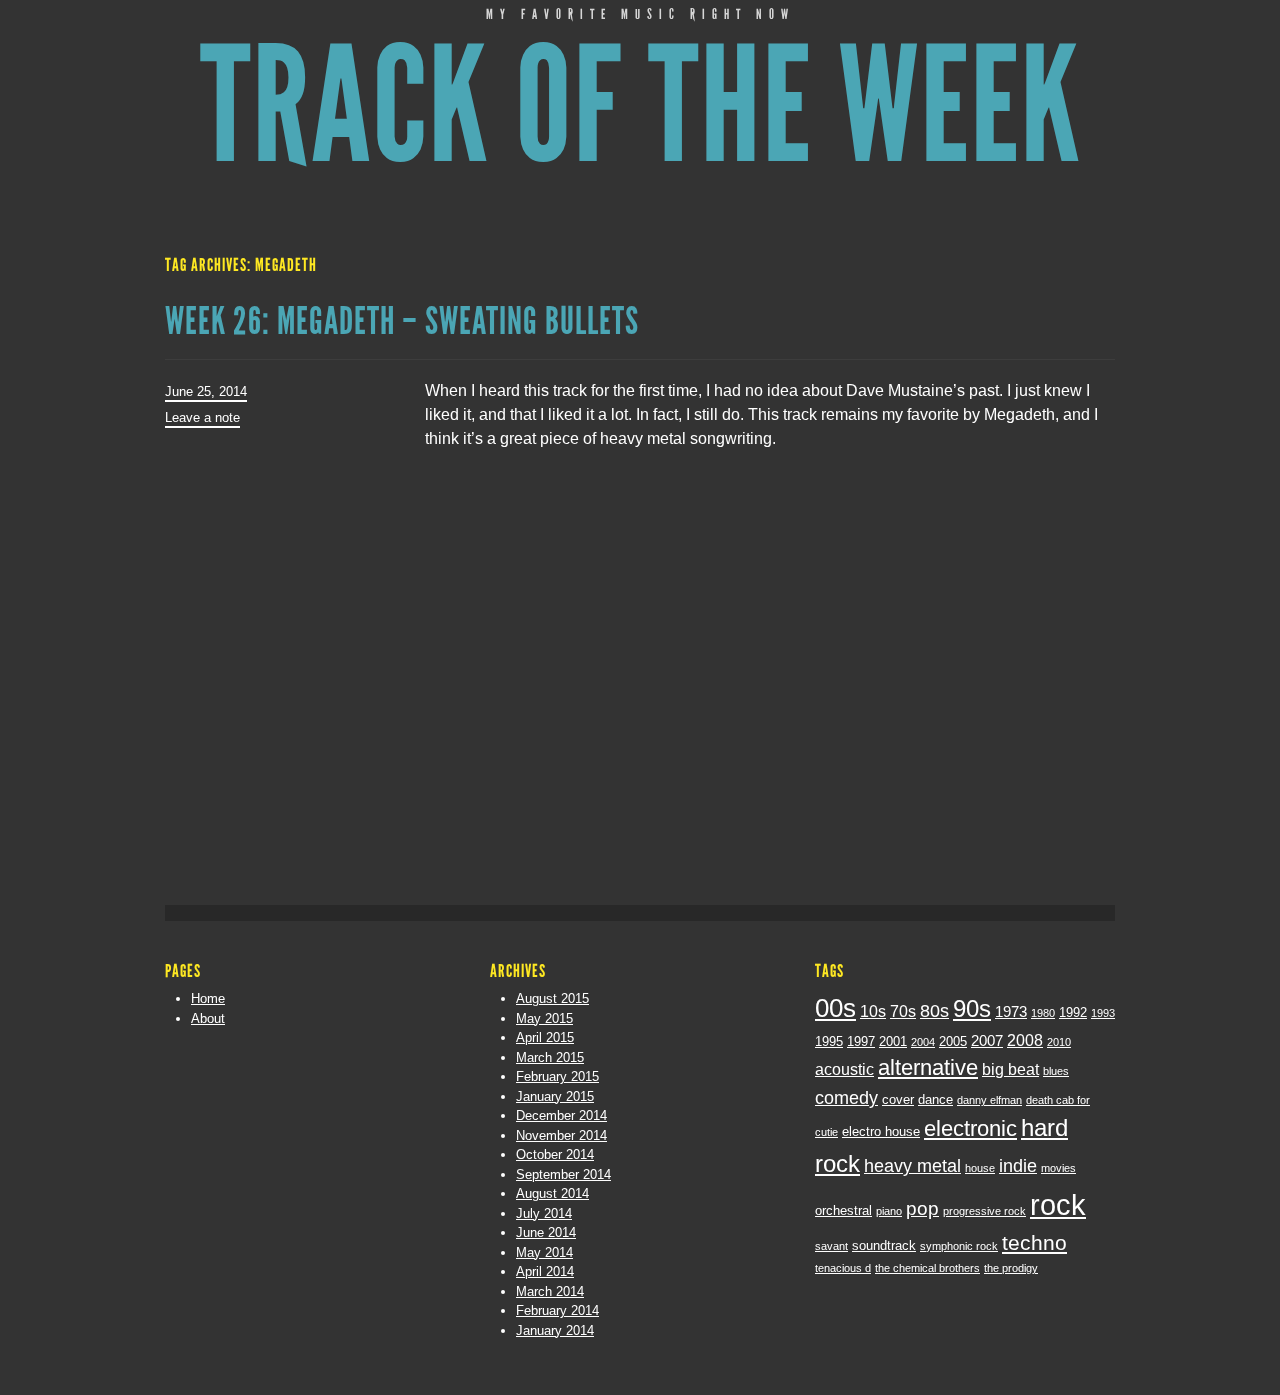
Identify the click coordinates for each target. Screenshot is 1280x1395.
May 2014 (544, 1252)
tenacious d (843, 1268)
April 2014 (545, 1271)
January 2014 (555, 1330)
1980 (1043, 1013)
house (980, 1168)
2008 (1025, 1040)
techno (1034, 1242)
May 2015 (544, 1018)
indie (1018, 1166)
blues (1056, 1071)
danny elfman (989, 1100)
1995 (829, 1041)
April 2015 (545, 1037)
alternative (928, 1067)
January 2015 (555, 1096)
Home (208, 998)
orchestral (843, 1210)
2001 (893, 1041)
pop (922, 1208)
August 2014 (552, 1193)
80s (934, 1011)
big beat (1010, 1069)
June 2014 (546, 1232)
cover (898, 1099)
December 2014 (561, 1115)
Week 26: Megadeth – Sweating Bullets (402, 321)
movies (1058, 1168)
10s (873, 1011)
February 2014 (557, 1310)
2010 (1059, 1042)
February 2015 (557, 1076)
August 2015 (552, 998)
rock (1058, 1204)
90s (972, 1009)
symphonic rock (959, 1246)
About (208, 1018)
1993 (1103, 1013)
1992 (1073, 1012)
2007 (987, 1041)
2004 (923, 1042)
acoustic (844, 1069)
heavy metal (912, 1166)
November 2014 (561, 1135)
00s (835, 1008)
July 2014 (544, 1213)
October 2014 (555, 1154)
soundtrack (884, 1245)
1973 (1011, 1012)
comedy (846, 1098)
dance (935, 1099)
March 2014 (550, 1291)
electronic (970, 1128)
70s (903, 1011)
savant (831, 1246)
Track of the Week (640, 106)
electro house (881, 1131)
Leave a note (202, 417)
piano (889, 1211)
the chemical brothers (927, 1268)
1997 (861, 1041)
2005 (953, 1041)
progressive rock (984, 1211)
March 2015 (550, 1057)
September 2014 (563, 1174)
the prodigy (1011, 1268)
